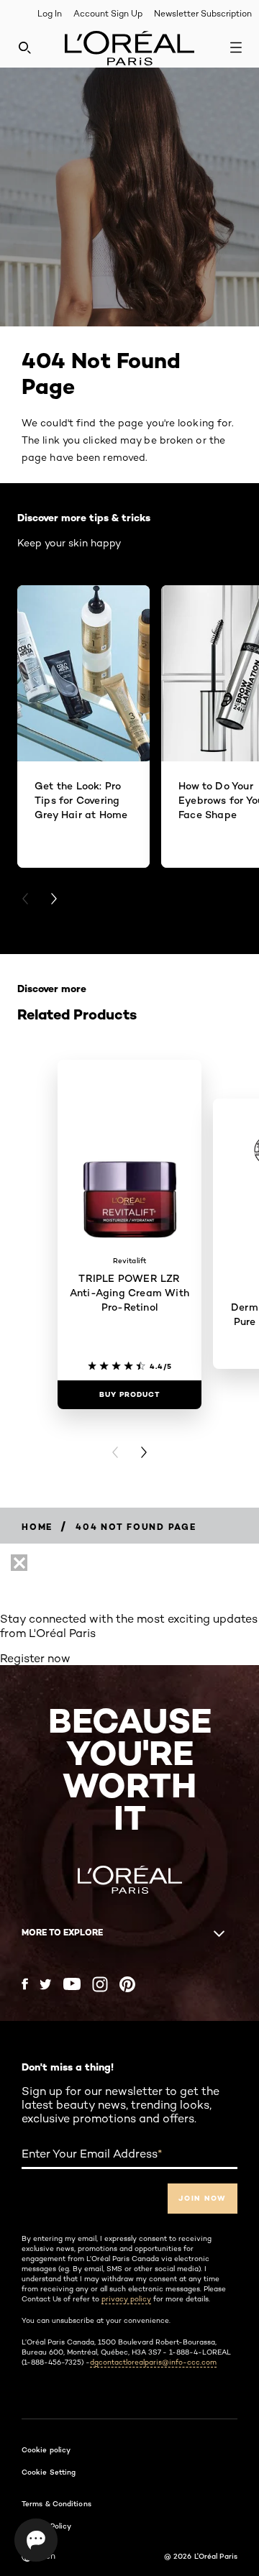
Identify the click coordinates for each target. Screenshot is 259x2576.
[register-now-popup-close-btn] (19, 1563)
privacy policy (126, 2298)
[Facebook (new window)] (25, 1984)
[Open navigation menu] (236, 47)
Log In (50, 13)
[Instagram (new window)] (100, 1984)
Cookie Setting (49, 2472)
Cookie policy (46, 2449)
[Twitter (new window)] (46, 1984)
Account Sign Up (108, 13)
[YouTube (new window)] (72, 1984)
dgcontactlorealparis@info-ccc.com (153, 2362)
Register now (35, 1658)
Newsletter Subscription (203, 13)
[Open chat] (36, 2540)
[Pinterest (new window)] (127, 1984)
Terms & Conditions (56, 2503)
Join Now (203, 2198)
